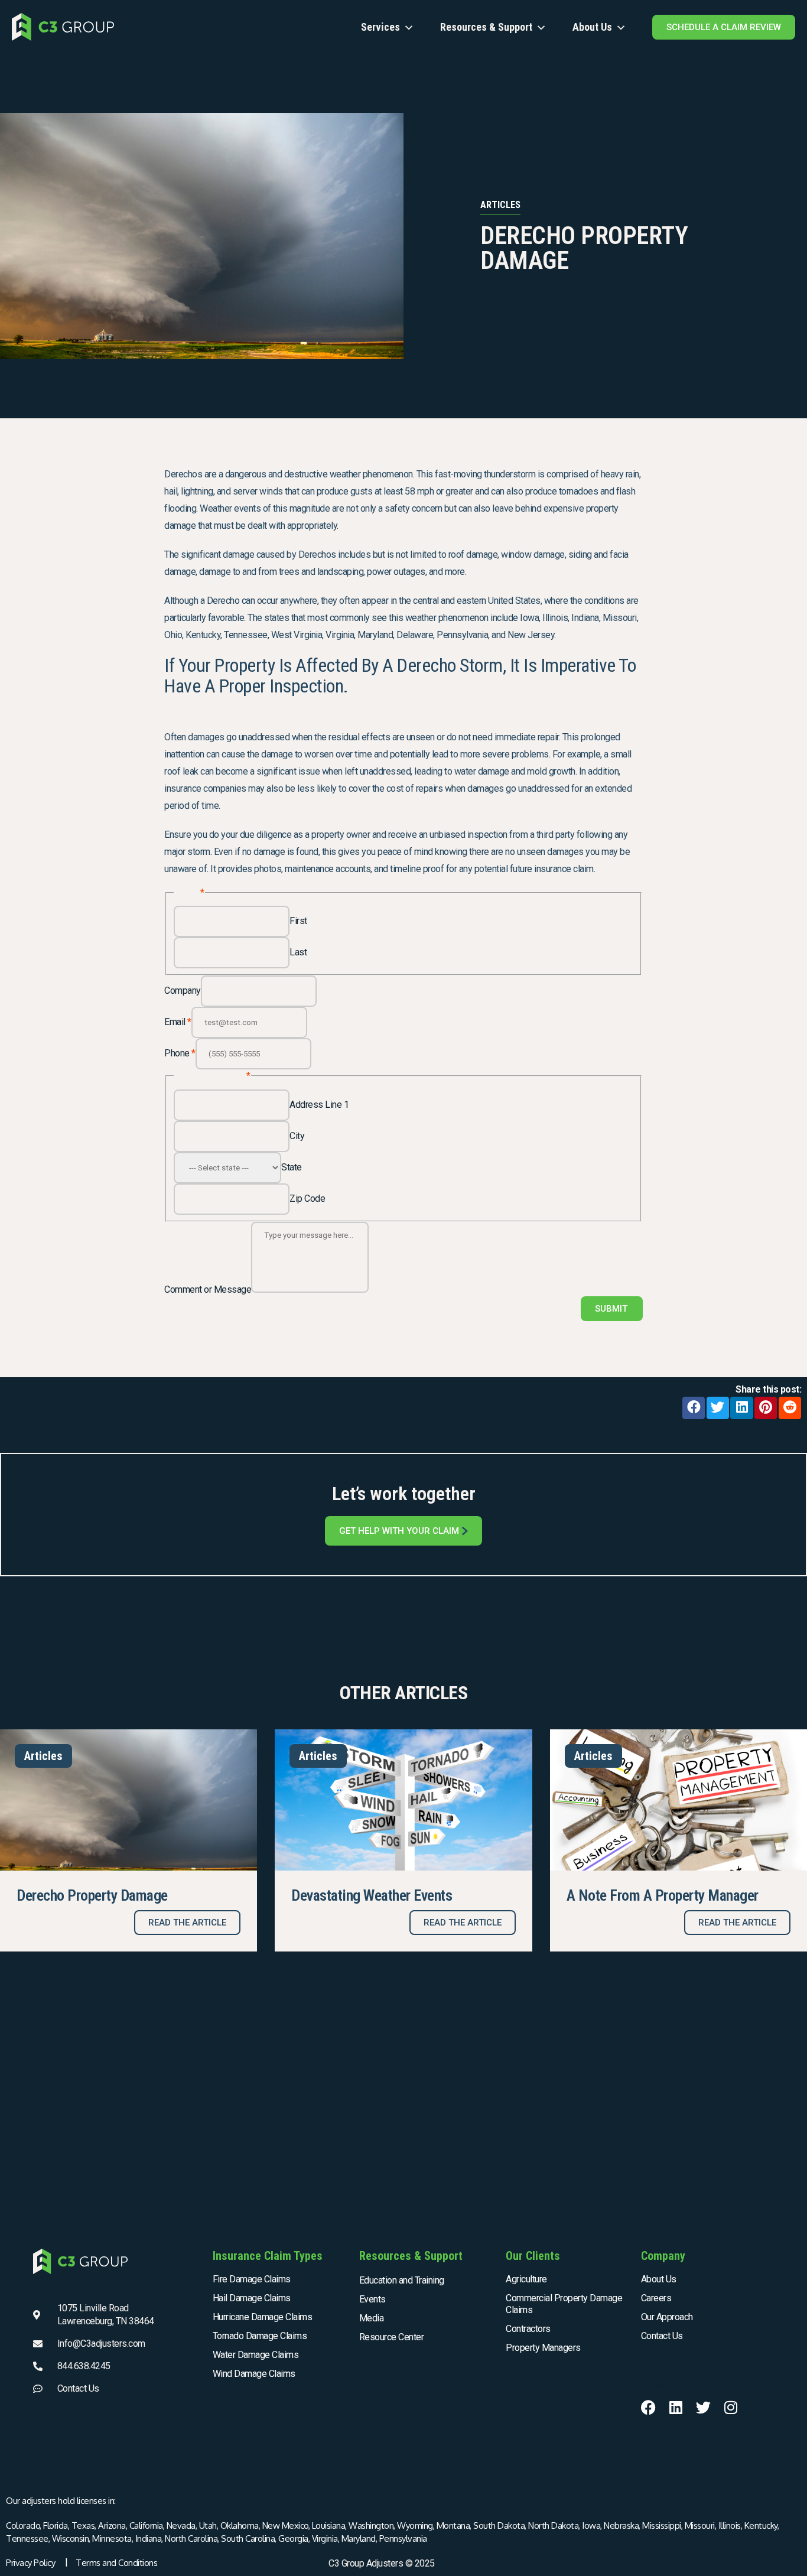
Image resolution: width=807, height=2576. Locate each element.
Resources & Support (486, 27)
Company (183, 991)
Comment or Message (208, 1289)
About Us (592, 27)
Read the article (187, 1923)
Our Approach (667, 2317)
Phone (180, 1053)
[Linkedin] (676, 2407)
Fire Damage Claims (252, 2279)
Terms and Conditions (116, 2563)
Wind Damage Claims (254, 2374)
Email (178, 1022)
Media (372, 2318)
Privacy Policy (30, 2563)
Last (298, 952)
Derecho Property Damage (92, 1895)
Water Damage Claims (256, 2355)
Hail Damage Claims (252, 2298)
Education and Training (402, 2280)
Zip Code (307, 1198)
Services (380, 27)
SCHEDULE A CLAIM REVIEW (724, 27)
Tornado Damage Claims (260, 2336)
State (292, 1167)
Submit (611, 1309)
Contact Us (662, 2336)
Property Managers (543, 2348)
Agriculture (526, 2279)
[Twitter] (703, 2407)
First (298, 921)
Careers (656, 2298)
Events (372, 2299)
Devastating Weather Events (372, 1895)
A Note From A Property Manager (663, 1895)
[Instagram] (730, 2407)
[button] (694, 1408)
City (297, 1136)
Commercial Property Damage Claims (564, 2304)
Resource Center (392, 2337)
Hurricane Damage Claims (263, 2317)
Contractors (528, 2329)
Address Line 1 (319, 1105)
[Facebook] (648, 2407)
